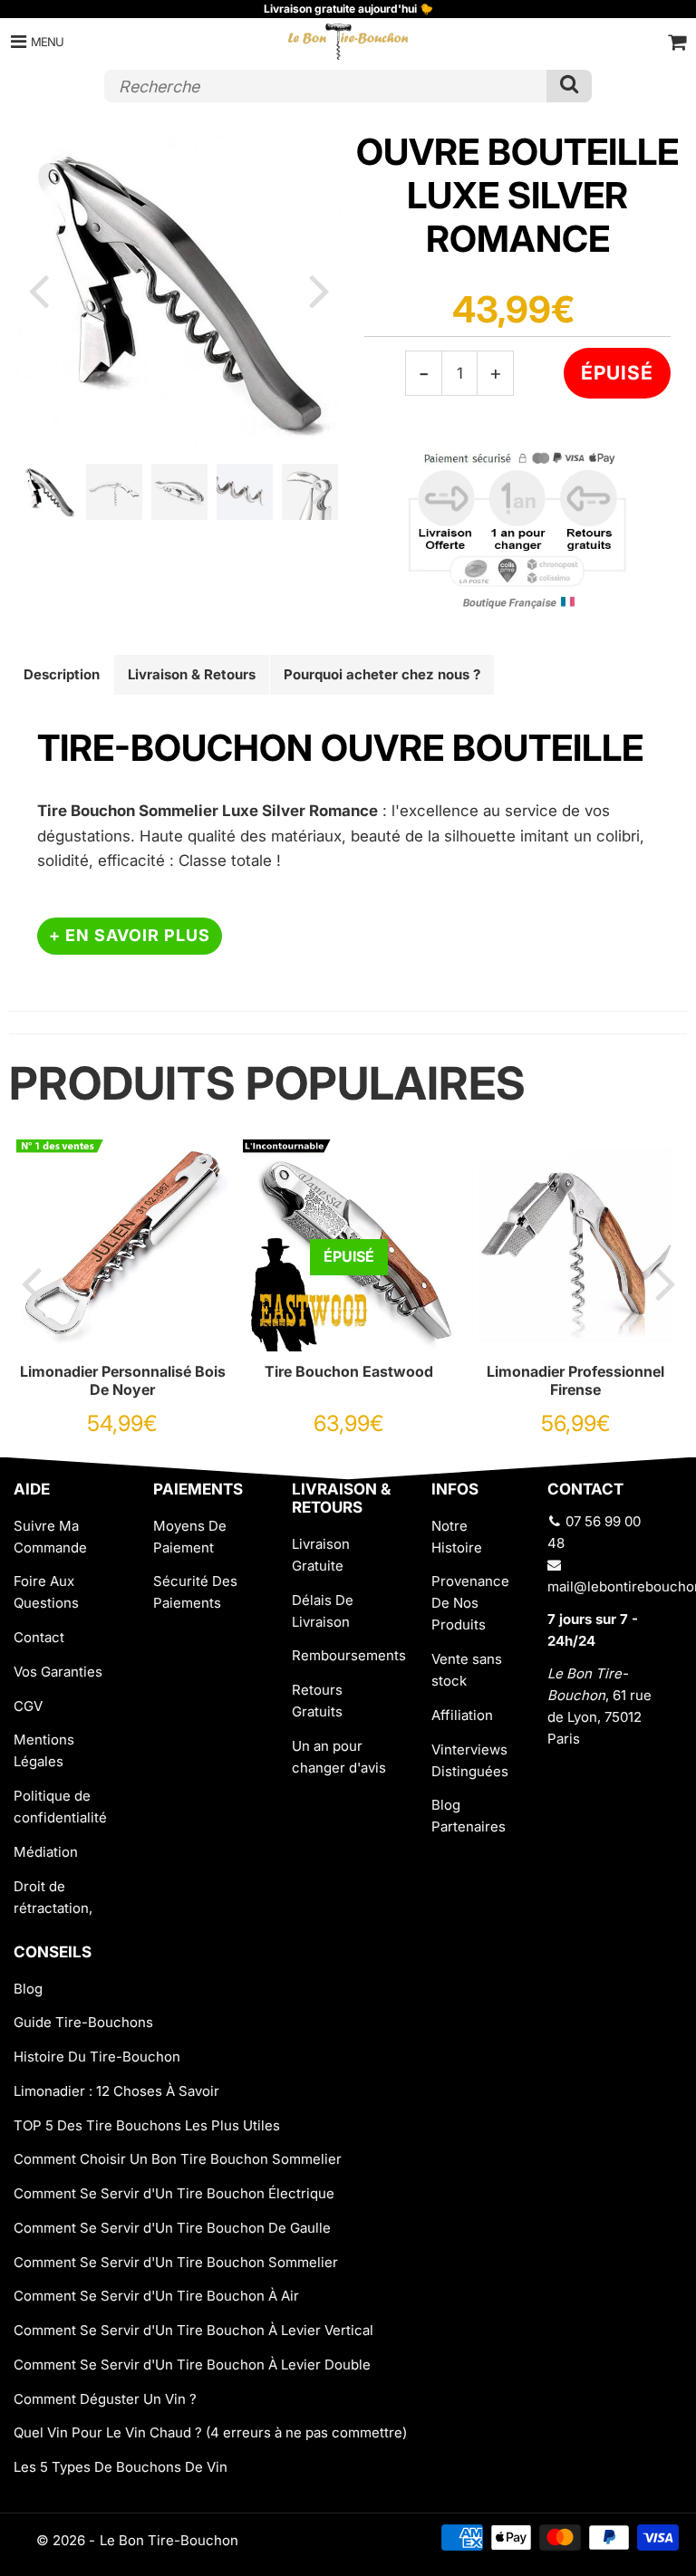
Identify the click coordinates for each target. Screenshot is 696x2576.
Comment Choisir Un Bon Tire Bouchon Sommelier (178, 2159)
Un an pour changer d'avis (339, 1757)
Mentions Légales (44, 1750)
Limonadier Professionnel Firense (575, 1380)
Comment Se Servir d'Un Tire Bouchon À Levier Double (192, 2365)
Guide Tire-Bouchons (83, 2022)
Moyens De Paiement (190, 1537)
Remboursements (348, 1655)
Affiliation (462, 1715)
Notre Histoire (457, 1537)
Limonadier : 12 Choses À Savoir (116, 2091)
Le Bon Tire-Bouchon (169, 2540)
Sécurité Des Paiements (195, 1592)
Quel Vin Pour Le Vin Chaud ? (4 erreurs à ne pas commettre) (210, 2432)
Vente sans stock (467, 1670)
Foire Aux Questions (46, 1592)
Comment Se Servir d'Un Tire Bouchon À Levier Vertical (193, 2330)
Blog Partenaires (469, 1816)
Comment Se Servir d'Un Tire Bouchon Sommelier (176, 2262)
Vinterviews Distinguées (470, 1760)
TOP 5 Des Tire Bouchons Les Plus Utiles (147, 2125)
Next (319, 290)
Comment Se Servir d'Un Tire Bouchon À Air (156, 2296)
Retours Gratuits (317, 1701)
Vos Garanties (58, 1672)
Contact (39, 1637)
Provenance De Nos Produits (470, 1603)
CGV (28, 1706)
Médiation (46, 1852)
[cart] (677, 42)
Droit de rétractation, (53, 1897)
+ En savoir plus (130, 935)
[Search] (569, 86)
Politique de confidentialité (60, 1807)
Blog (28, 1989)
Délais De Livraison (323, 1611)
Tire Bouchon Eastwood (349, 1371)
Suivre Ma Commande (50, 1537)
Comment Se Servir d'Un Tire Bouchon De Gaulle (172, 2228)
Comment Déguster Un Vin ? (105, 2399)
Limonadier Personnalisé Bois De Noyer (123, 1380)
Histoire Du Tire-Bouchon (97, 2057)
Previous (38, 290)
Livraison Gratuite (321, 1555)
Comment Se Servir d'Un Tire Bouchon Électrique (174, 2193)
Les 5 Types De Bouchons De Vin (121, 2467)
